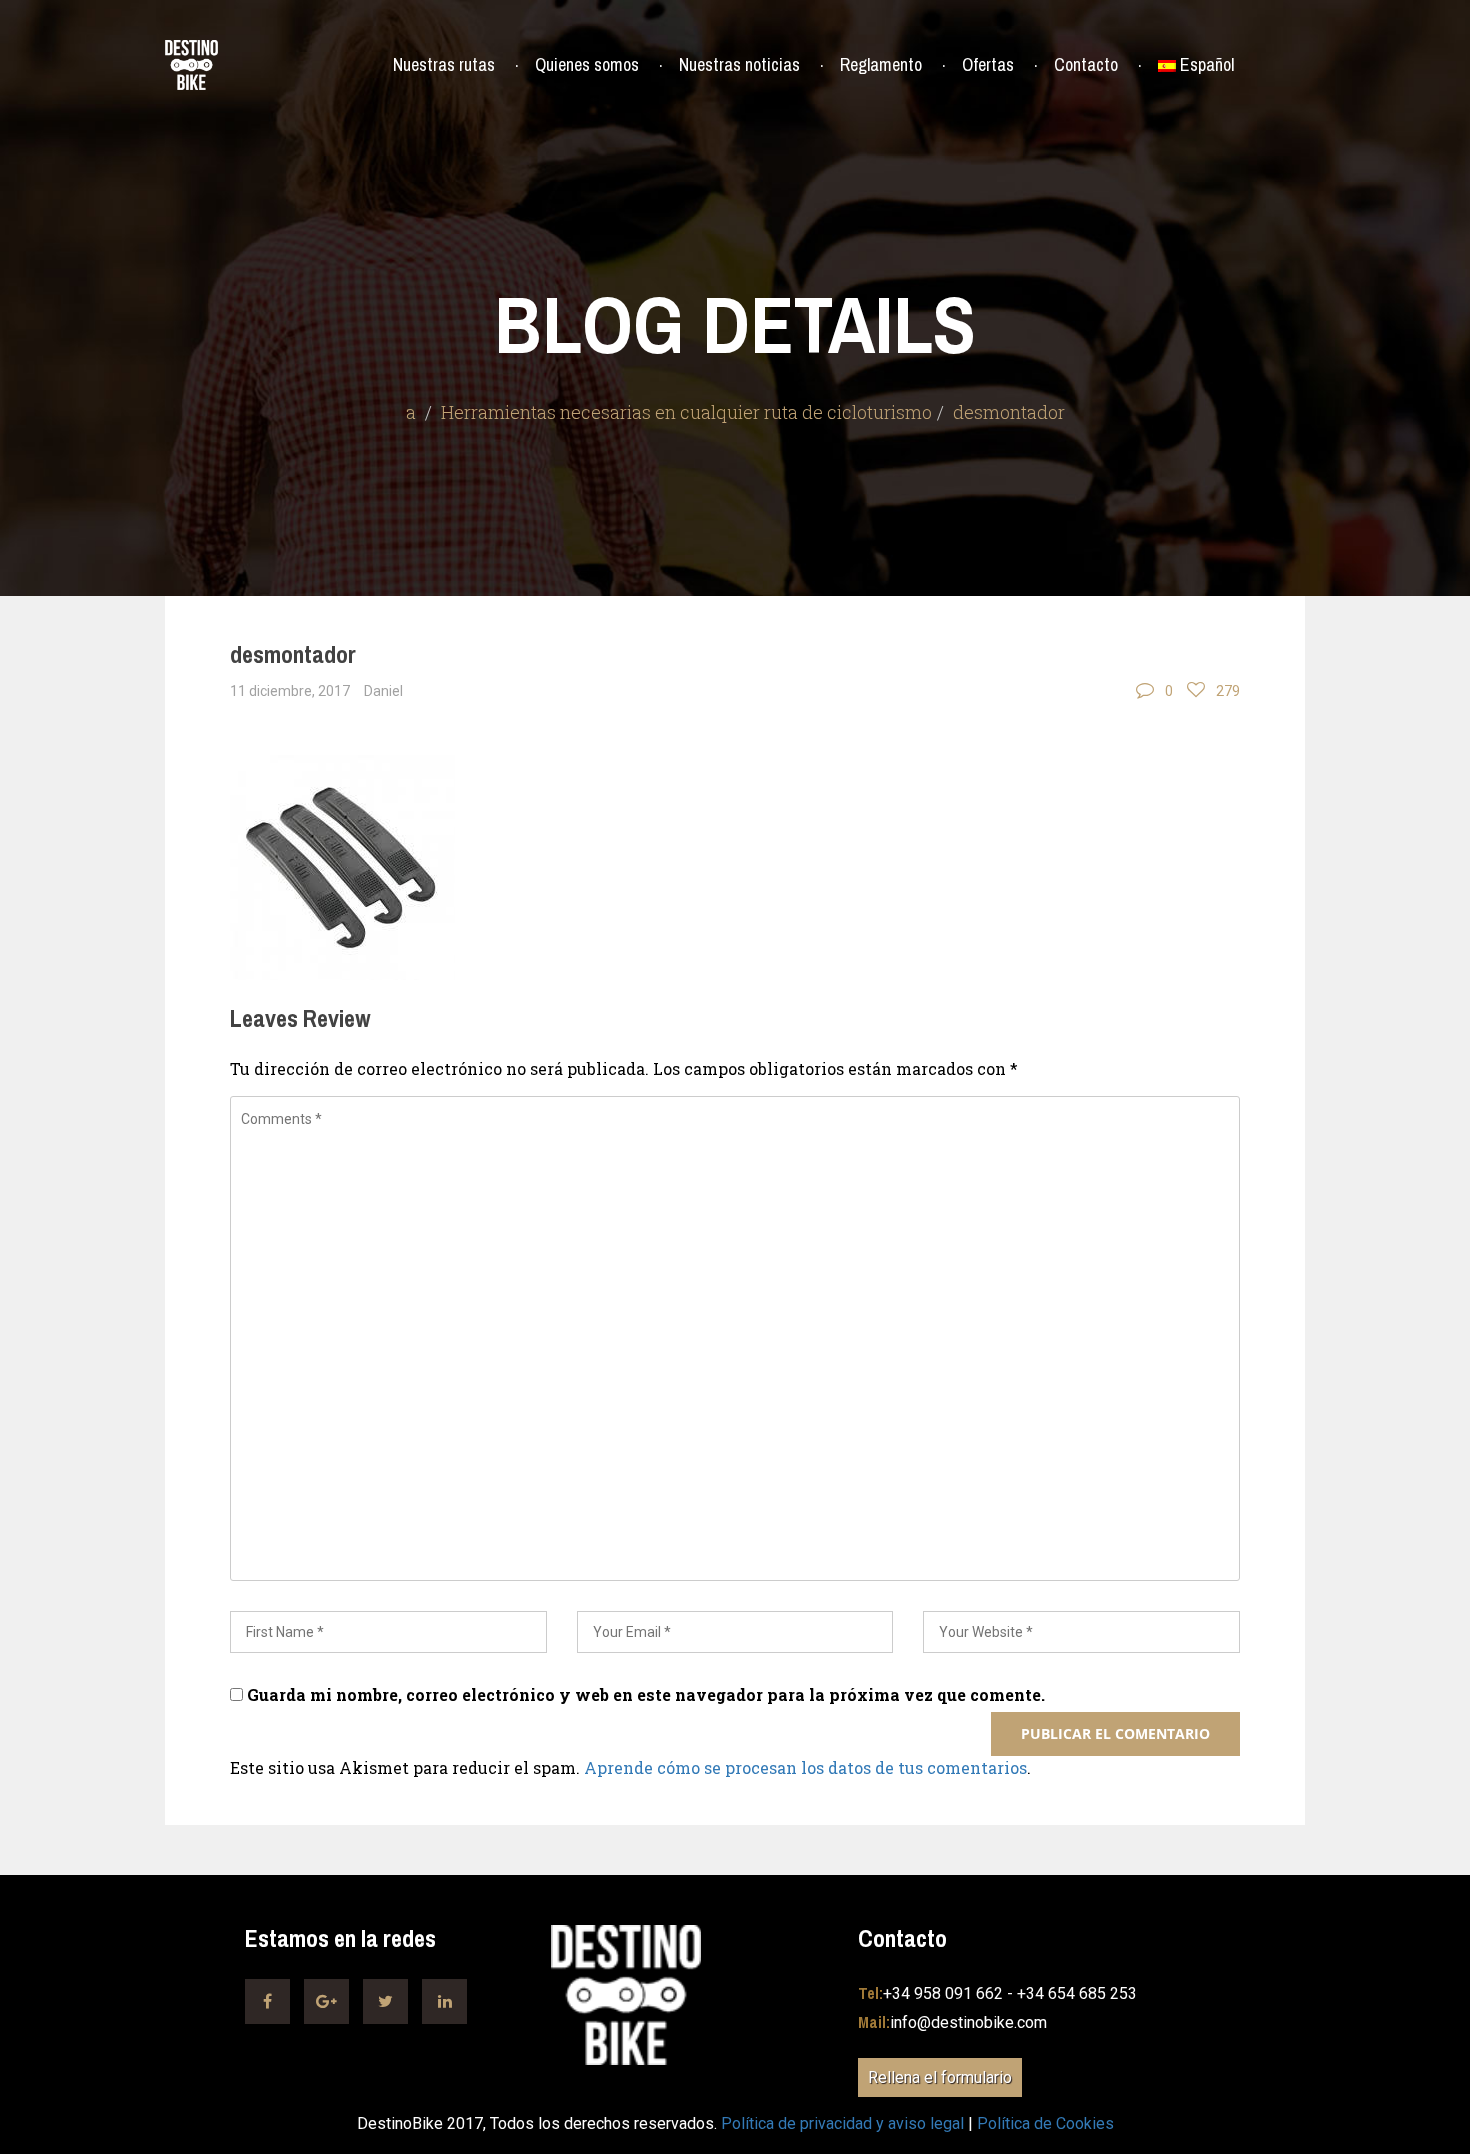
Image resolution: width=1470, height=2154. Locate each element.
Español (1207, 65)
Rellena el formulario (940, 2077)
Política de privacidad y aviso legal (842, 2123)
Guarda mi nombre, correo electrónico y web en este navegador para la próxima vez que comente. (646, 1694)
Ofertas (988, 65)
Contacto (1086, 65)
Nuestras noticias (739, 65)
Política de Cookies (1045, 2123)
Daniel (383, 691)
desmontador (293, 654)
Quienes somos (587, 65)
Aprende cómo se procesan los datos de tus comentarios (805, 1767)
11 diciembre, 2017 (290, 691)
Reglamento (881, 65)
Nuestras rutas (444, 65)
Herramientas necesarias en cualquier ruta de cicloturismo (686, 412)
